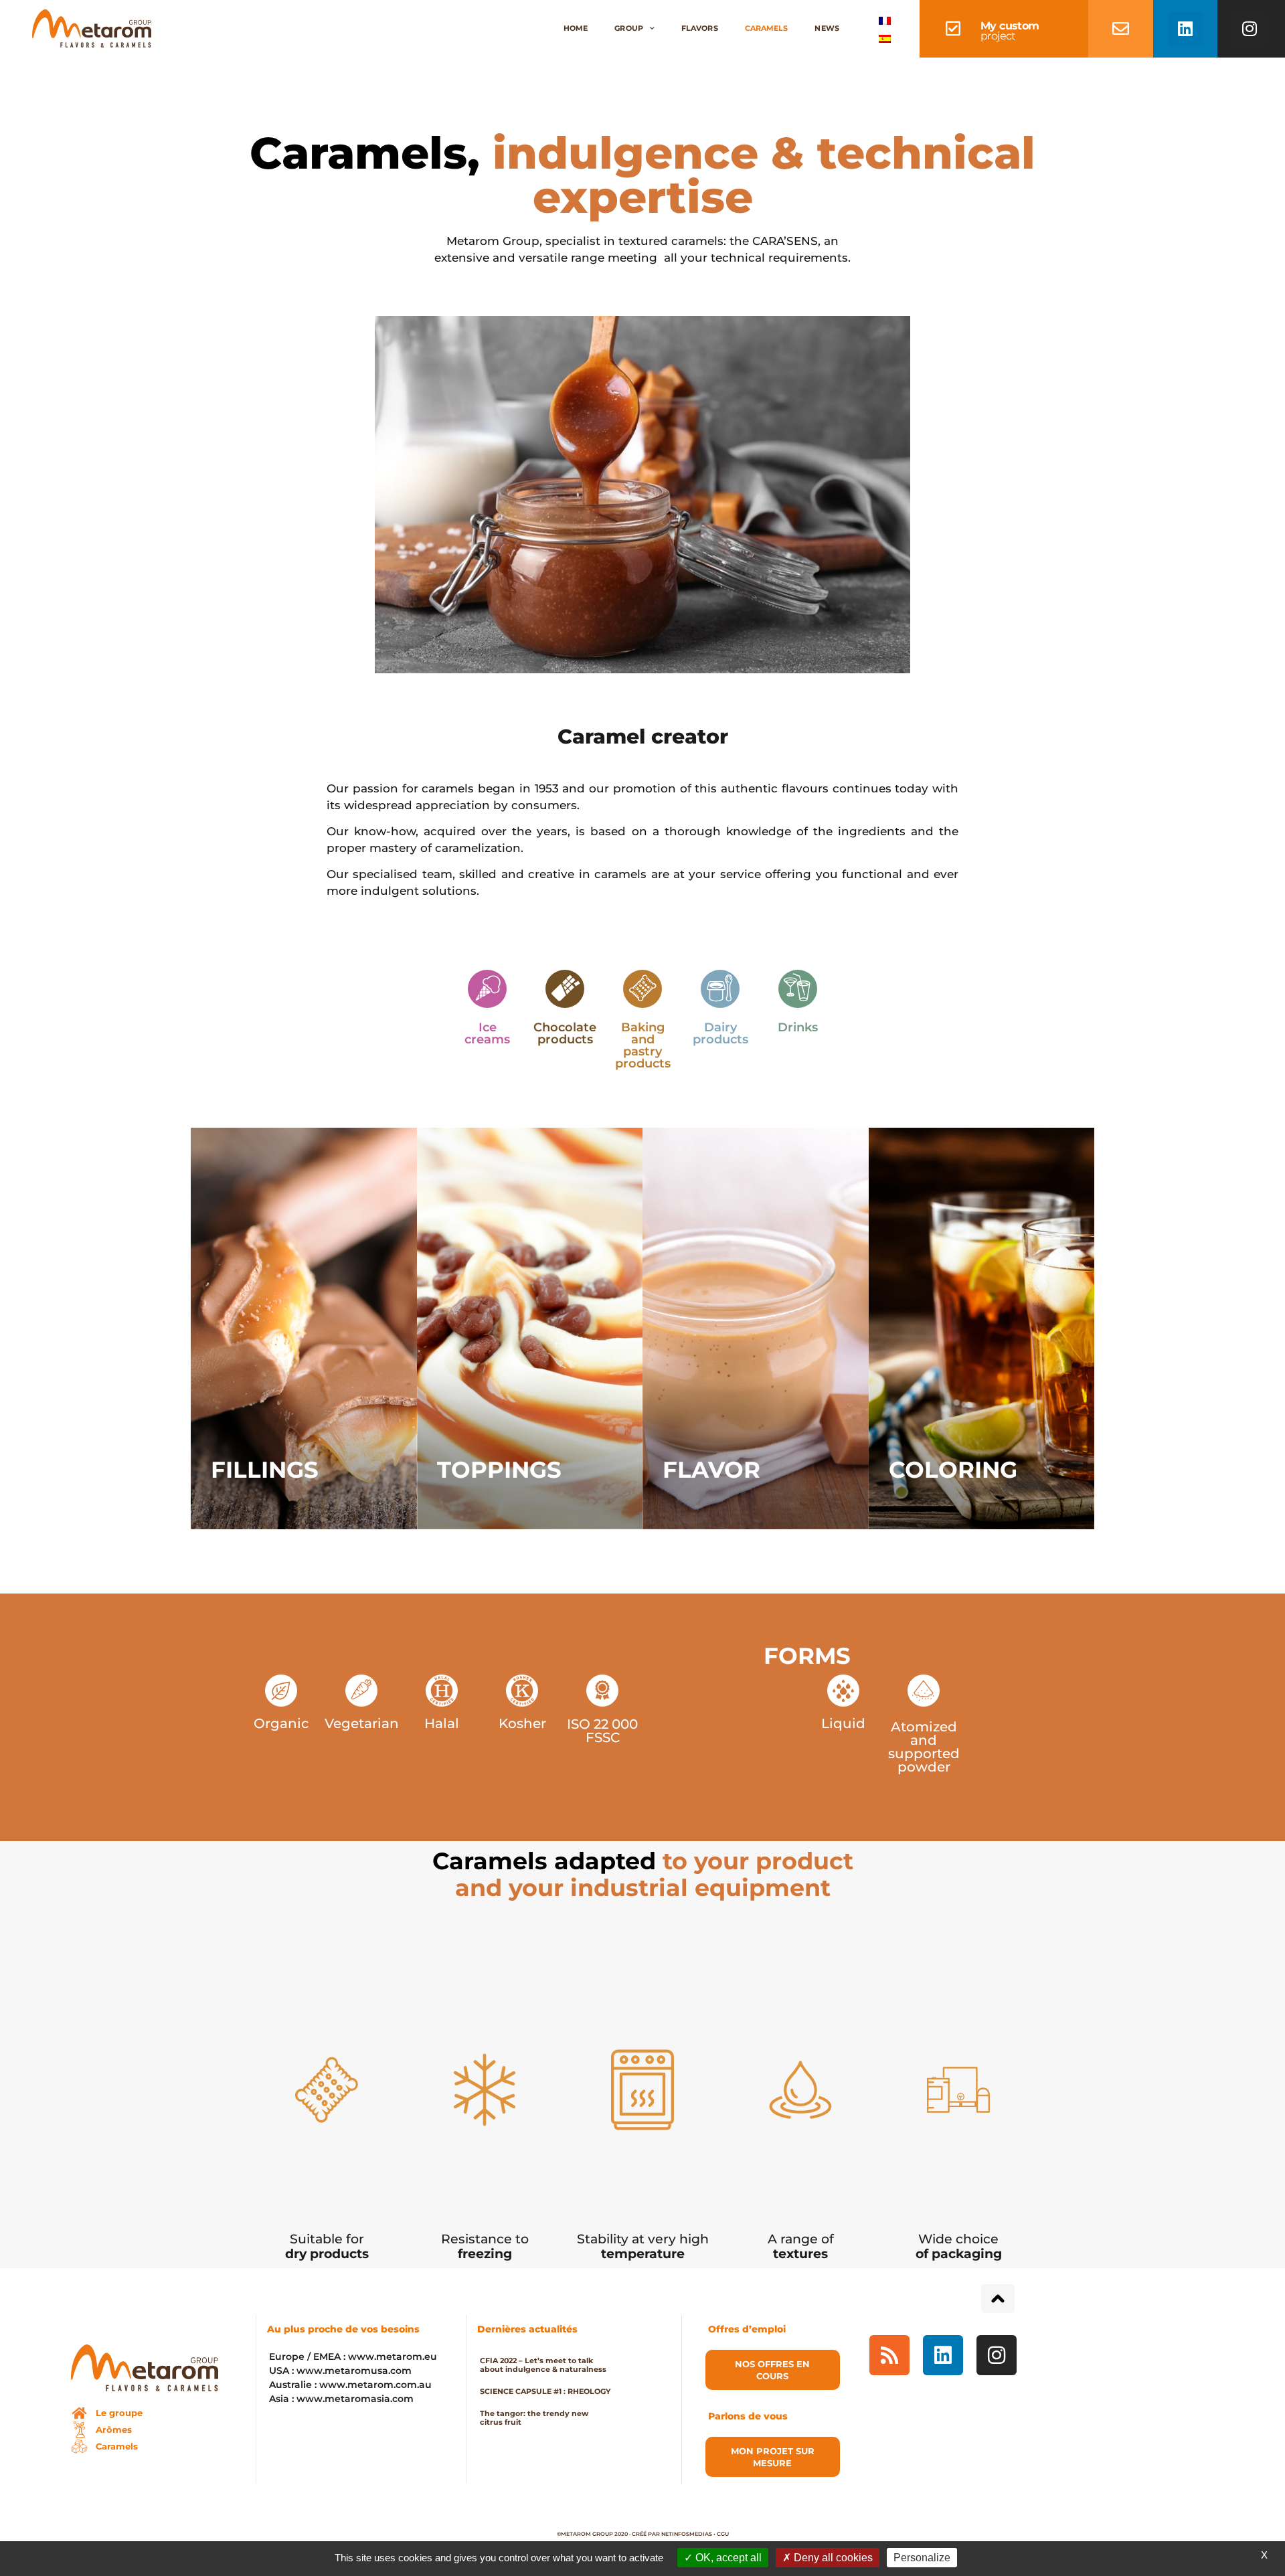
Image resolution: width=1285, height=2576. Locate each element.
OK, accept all (727, 2558)
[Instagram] (1250, 29)
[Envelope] (1121, 29)
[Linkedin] (1185, 29)
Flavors (700, 28)
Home (576, 28)
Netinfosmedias (687, 2534)
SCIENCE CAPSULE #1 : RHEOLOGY (545, 2391)
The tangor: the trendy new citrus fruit (534, 2418)
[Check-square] (953, 29)
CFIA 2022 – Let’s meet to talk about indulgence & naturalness (543, 2365)
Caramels (767, 28)
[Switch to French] (885, 20)
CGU (723, 2534)
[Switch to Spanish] (885, 38)
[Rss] (889, 2355)
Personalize (922, 2558)
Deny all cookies (832, 2558)
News (827, 28)
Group (629, 28)
